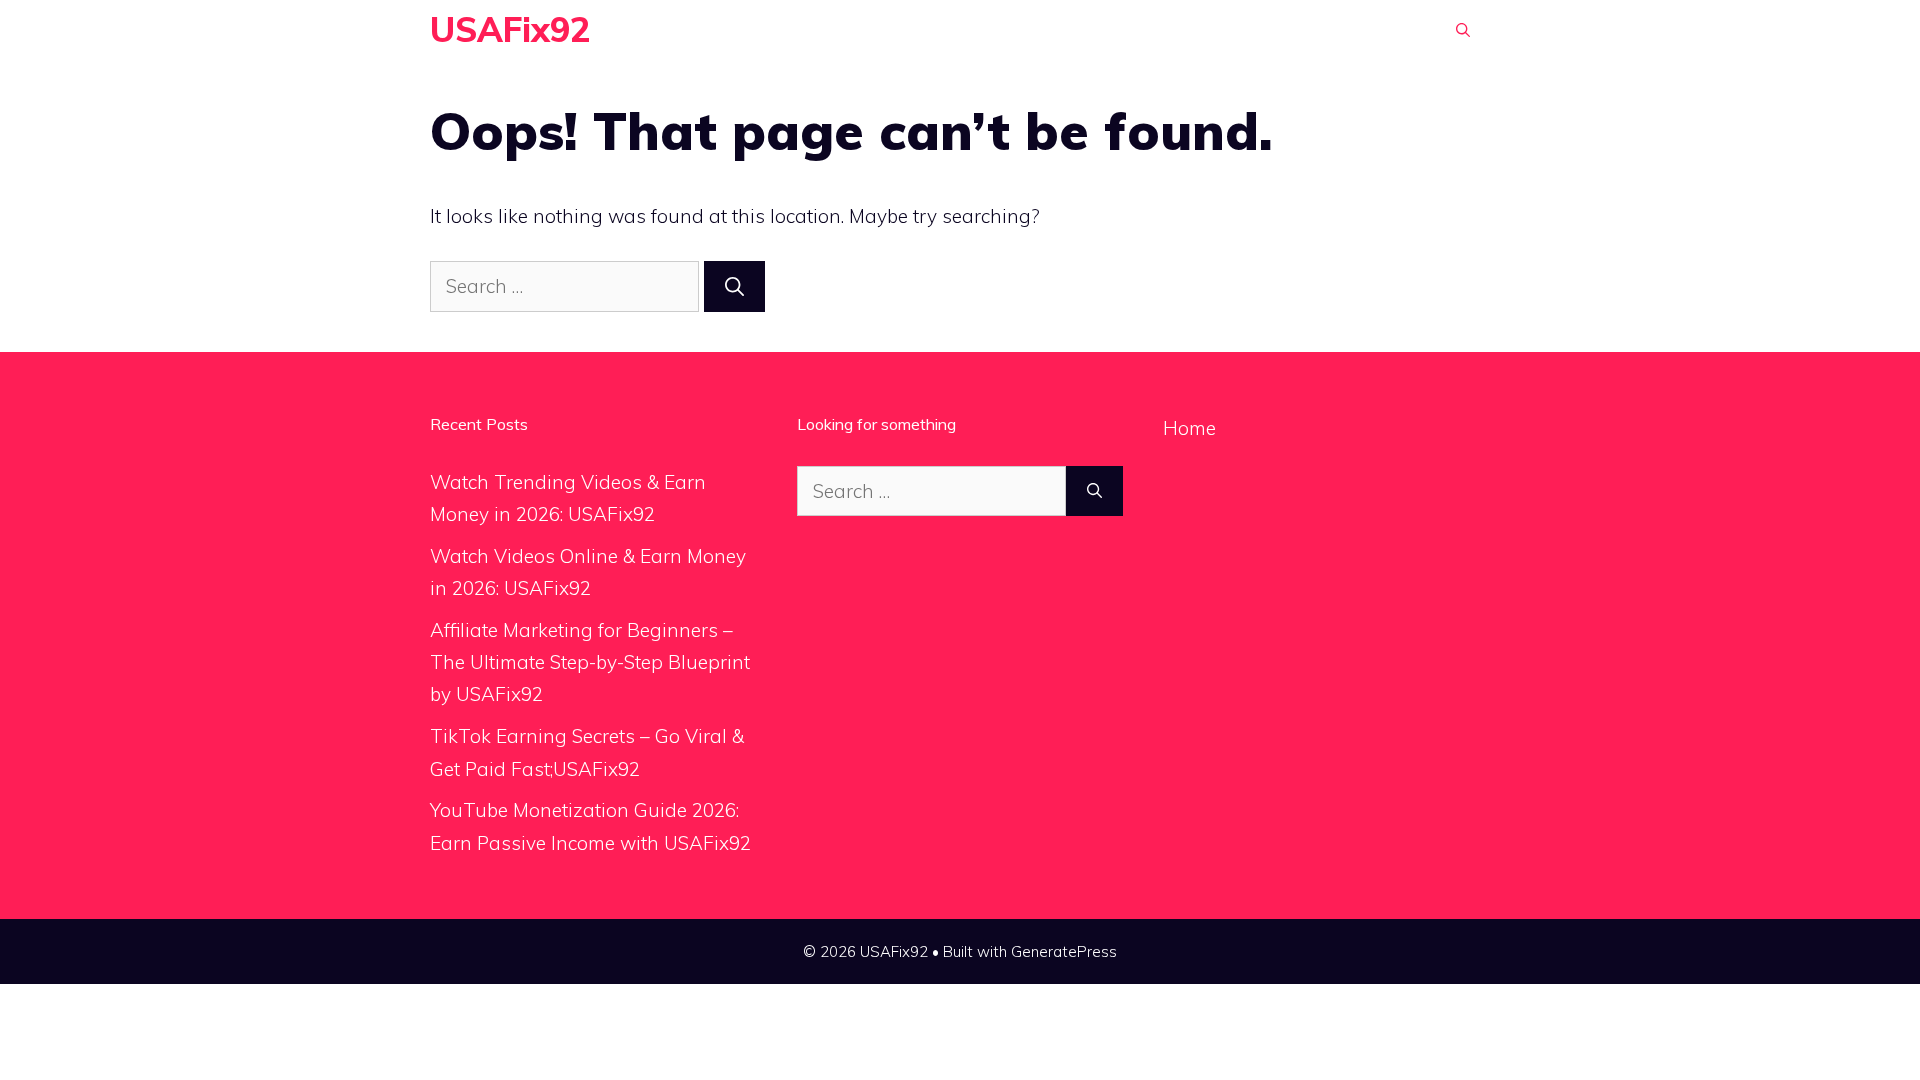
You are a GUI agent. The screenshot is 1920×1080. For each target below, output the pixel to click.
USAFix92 (510, 29)
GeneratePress (1064, 951)
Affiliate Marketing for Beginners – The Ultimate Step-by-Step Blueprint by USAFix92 (590, 662)
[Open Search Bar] (1463, 30)
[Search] (734, 286)
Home (1189, 428)
